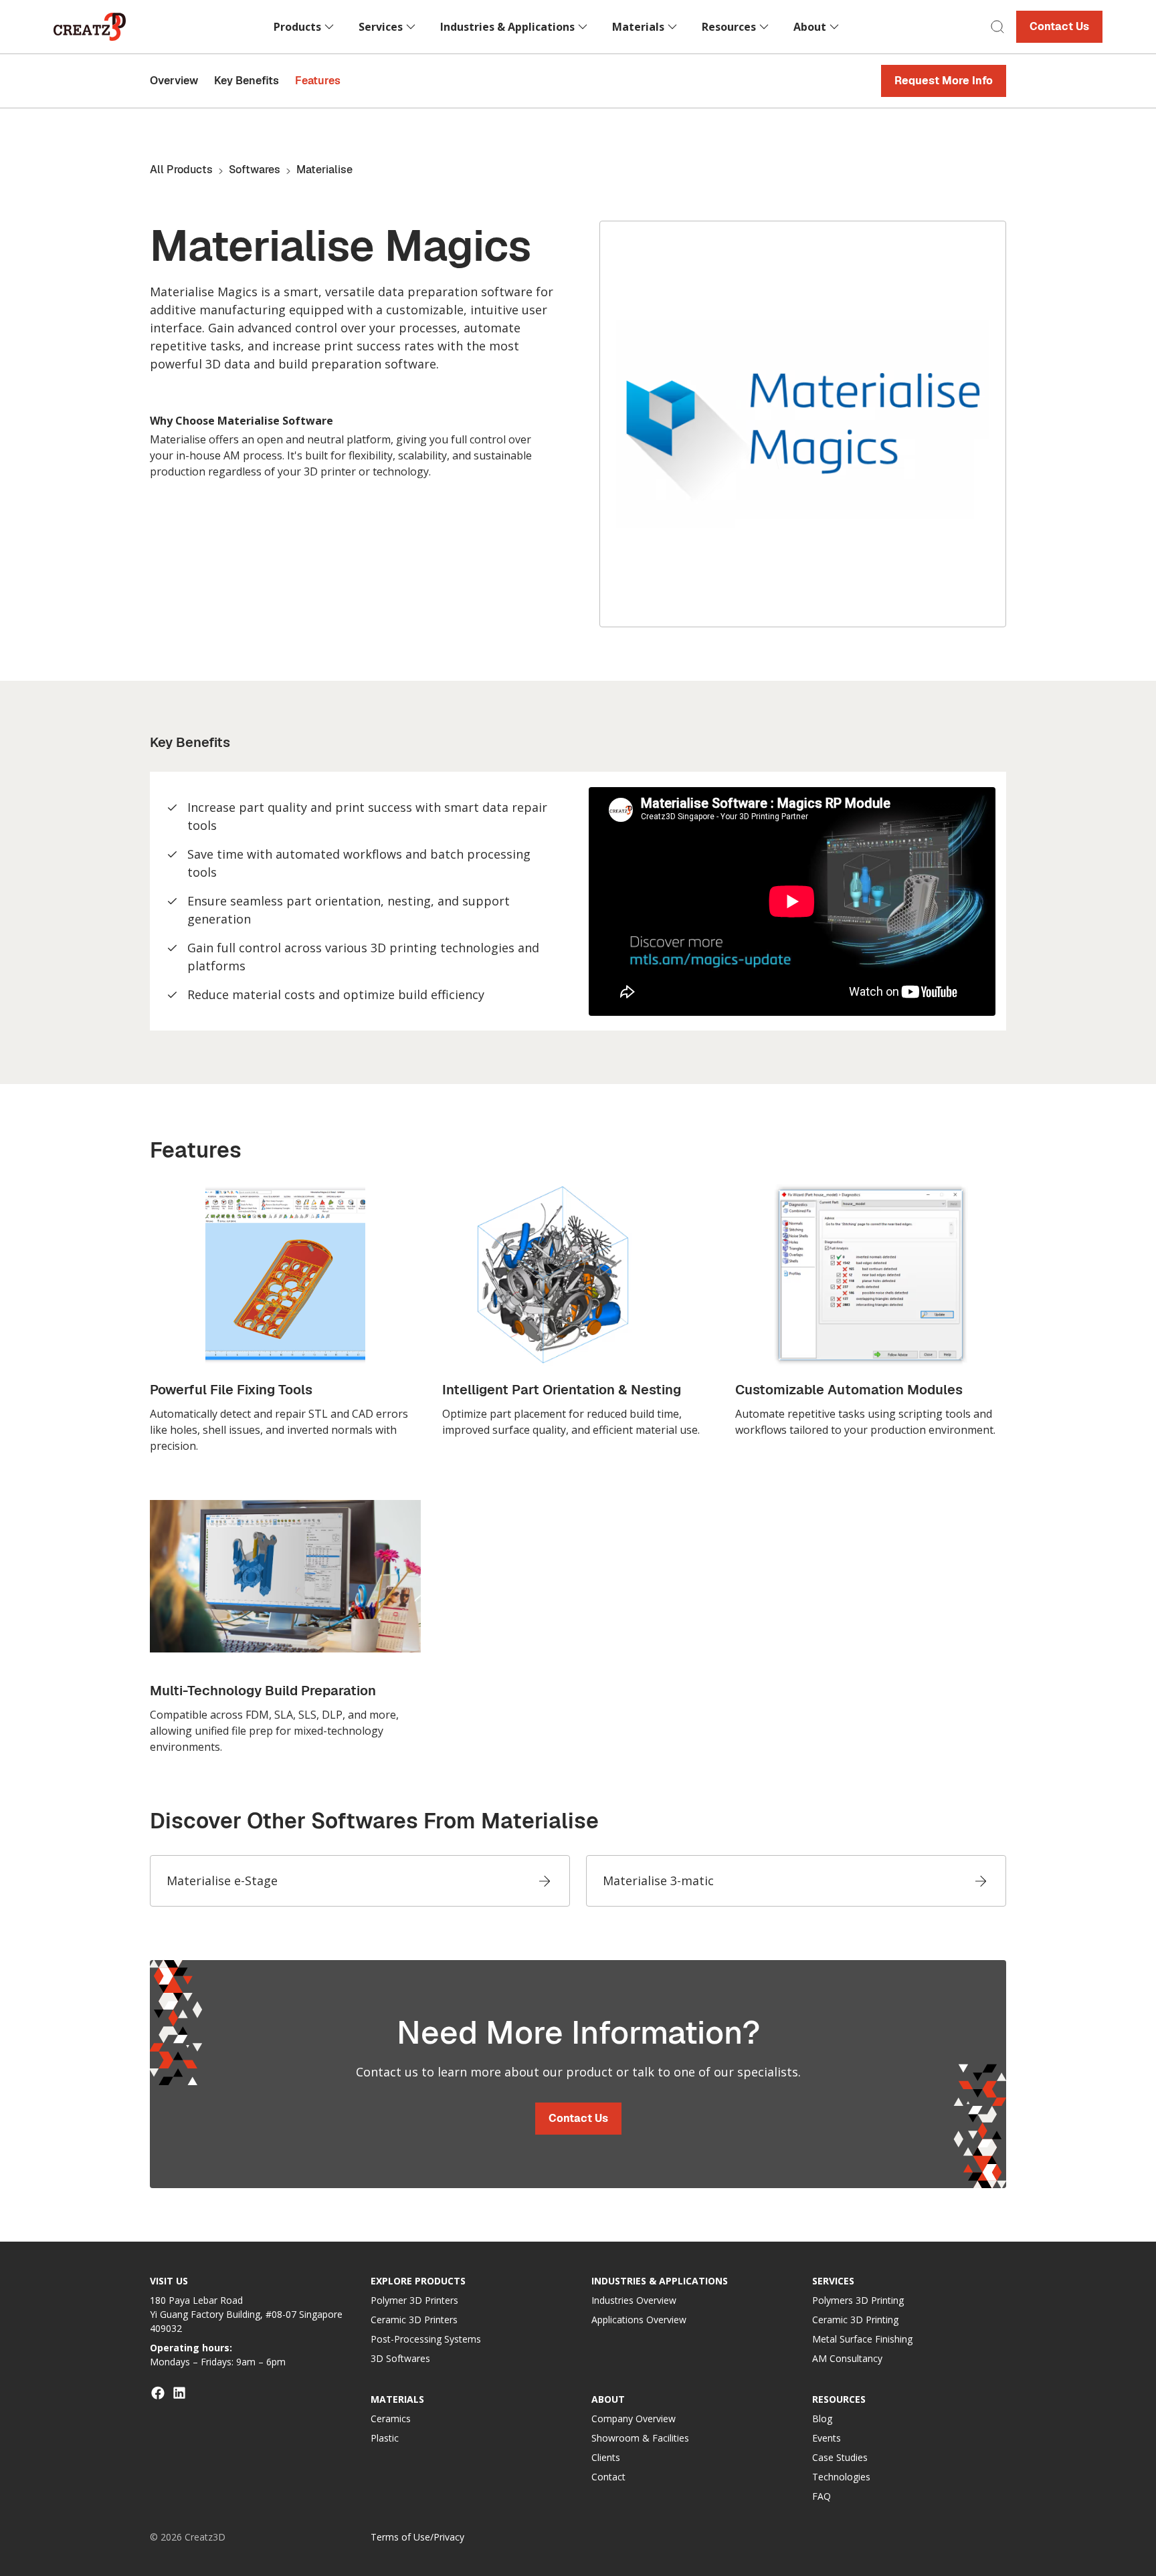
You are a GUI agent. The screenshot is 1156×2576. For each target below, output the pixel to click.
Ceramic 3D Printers (414, 2320)
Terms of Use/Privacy (417, 2537)
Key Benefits (247, 81)
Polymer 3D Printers (414, 2300)
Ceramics (391, 2419)
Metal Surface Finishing (862, 2339)
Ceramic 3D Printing (855, 2320)
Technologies (841, 2477)
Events (827, 2438)
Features (318, 81)
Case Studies (840, 2457)
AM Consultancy (847, 2358)
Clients (606, 2457)
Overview (174, 81)
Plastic (385, 2438)
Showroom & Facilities (640, 2438)
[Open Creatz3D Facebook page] (158, 2393)
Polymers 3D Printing (858, 2300)
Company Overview (634, 2419)
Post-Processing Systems (426, 2339)
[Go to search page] (997, 27)
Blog (822, 2419)
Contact (608, 2477)
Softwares (255, 170)
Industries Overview (634, 2300)
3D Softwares (400, 2358)
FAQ (822, 2496)
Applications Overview (639, 2320)
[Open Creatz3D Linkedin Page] (179, 2393)
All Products (181, 170)
